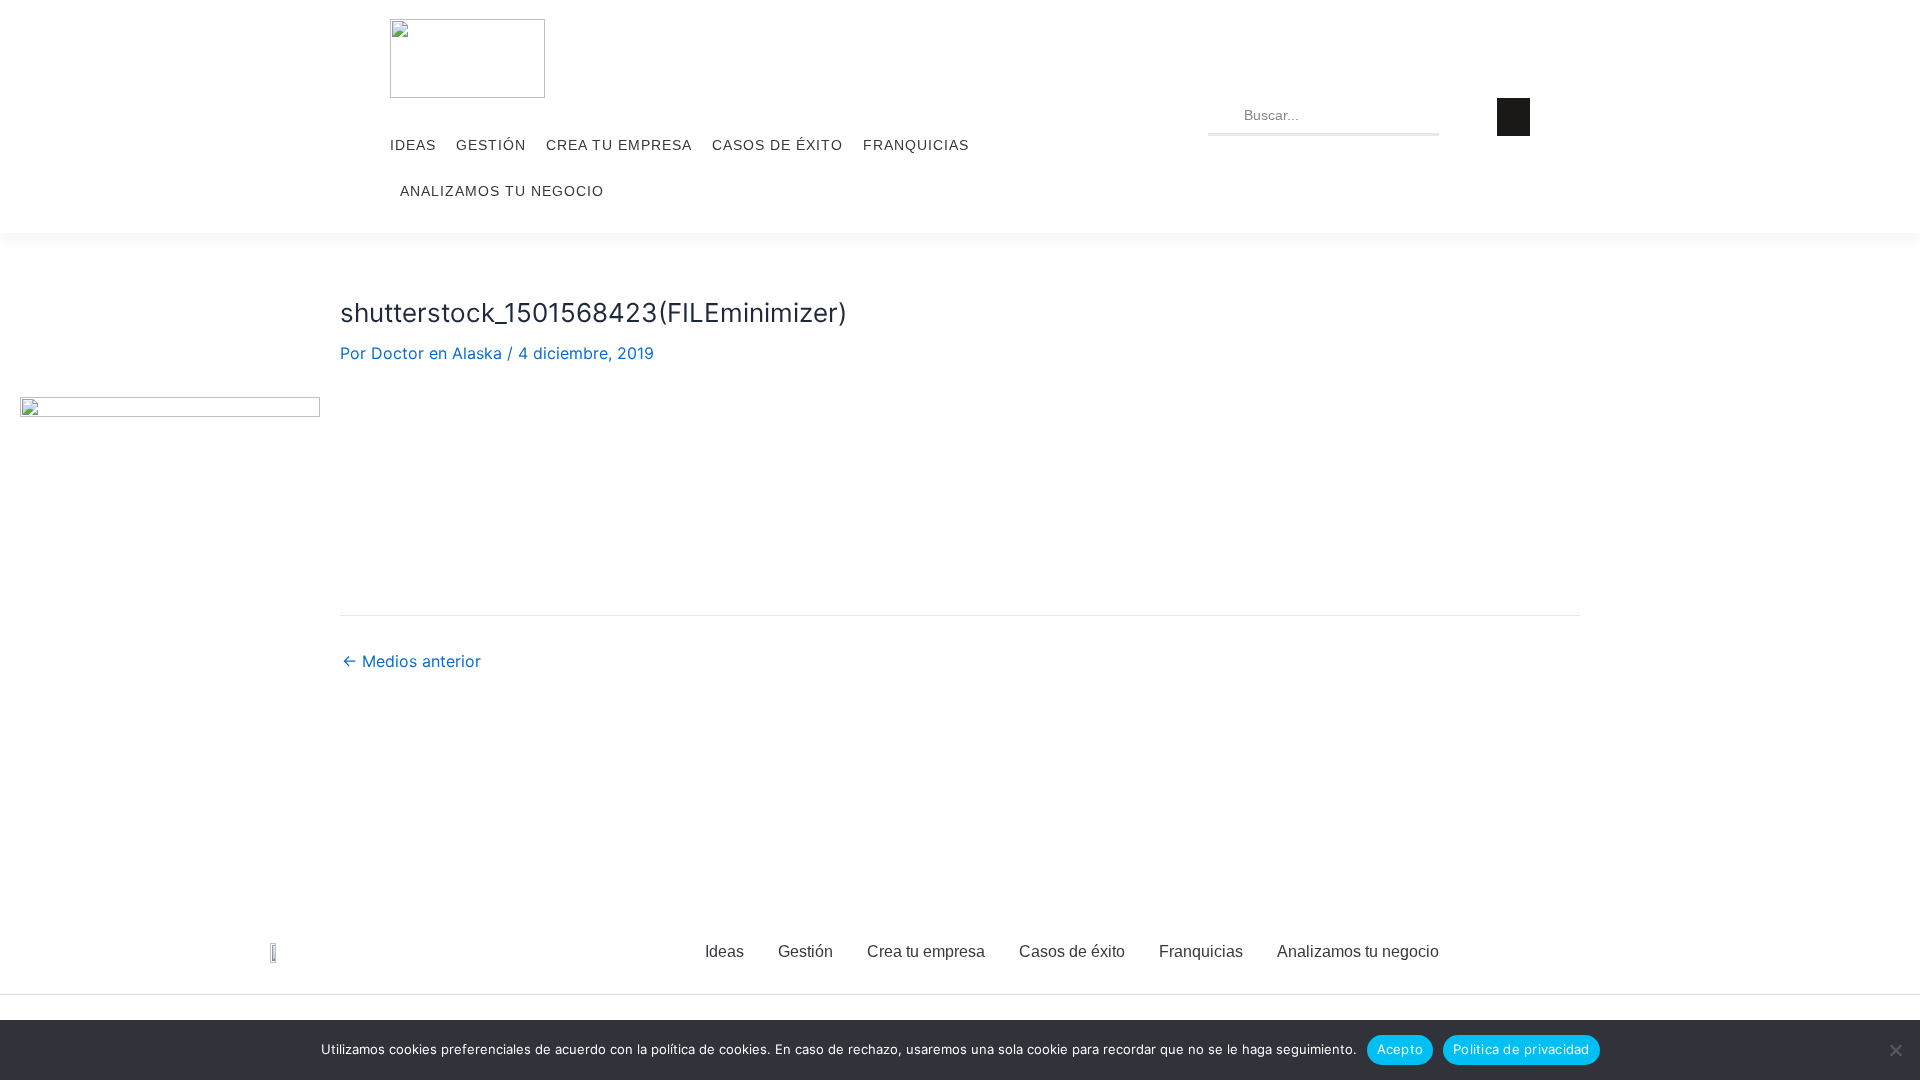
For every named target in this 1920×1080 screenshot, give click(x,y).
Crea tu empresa (619, 145)
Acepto (1400, 1049)
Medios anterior (411, 661)
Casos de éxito (777, 145)
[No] (1895, 1050)
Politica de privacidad (1521, 1049)
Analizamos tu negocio (502, 191)
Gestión (491, 145)
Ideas (413, 145)
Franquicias (916, 145)
